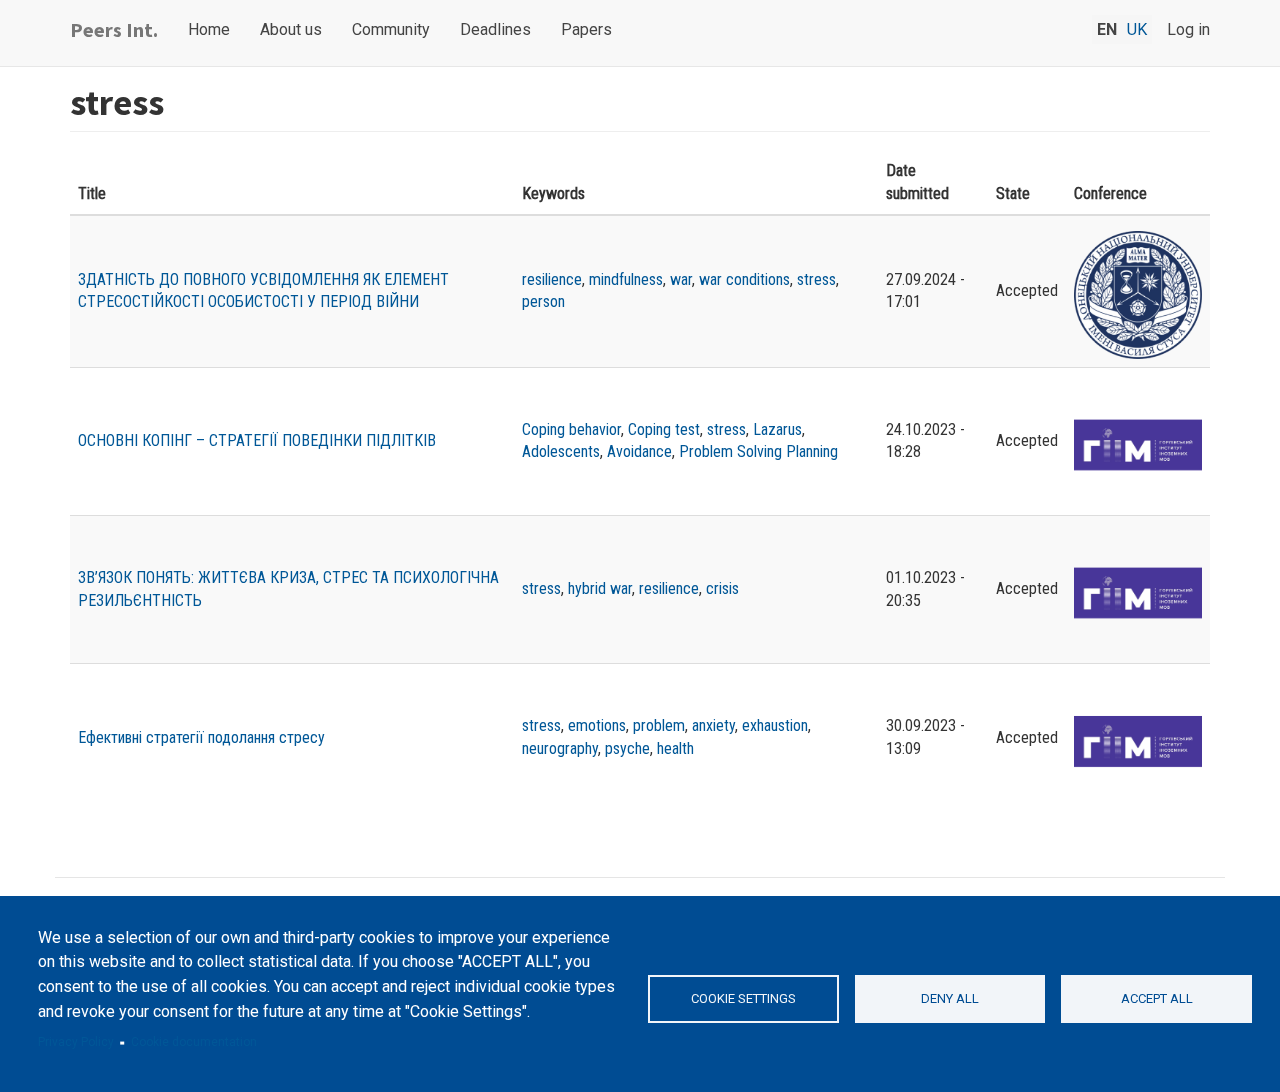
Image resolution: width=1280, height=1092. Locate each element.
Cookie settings (743, 998)
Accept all (1157, 998)
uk (1137, 29)
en (1107, 29)
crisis (722, 588)
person (543, 301)
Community (391, 29)
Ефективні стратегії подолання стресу (201, 737)
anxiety (713, 725)
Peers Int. (114, 29)
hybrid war (600, 588)
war (681, 279)
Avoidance (639, 451)
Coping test (664, 429)
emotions (597, 725)
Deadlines (495, 29)
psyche (627, 748)
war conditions (744, 279)
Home (209, 29)
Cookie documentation (194, 1042)
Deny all (950, 998)
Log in (1188, 29)
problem (659, 725)
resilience (552, 279)
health (675, 748)
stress (816, 279)
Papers (586, 29)
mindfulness (626, 279)
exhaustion (775, 725)
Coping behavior (571, 429)
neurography (560, 748)
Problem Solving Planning (758, 451)
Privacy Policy (76, 1042)
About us (291, 29)
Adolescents (561, 451)
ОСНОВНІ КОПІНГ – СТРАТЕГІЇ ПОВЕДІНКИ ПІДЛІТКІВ (257, 440)
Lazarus (777, 429)
